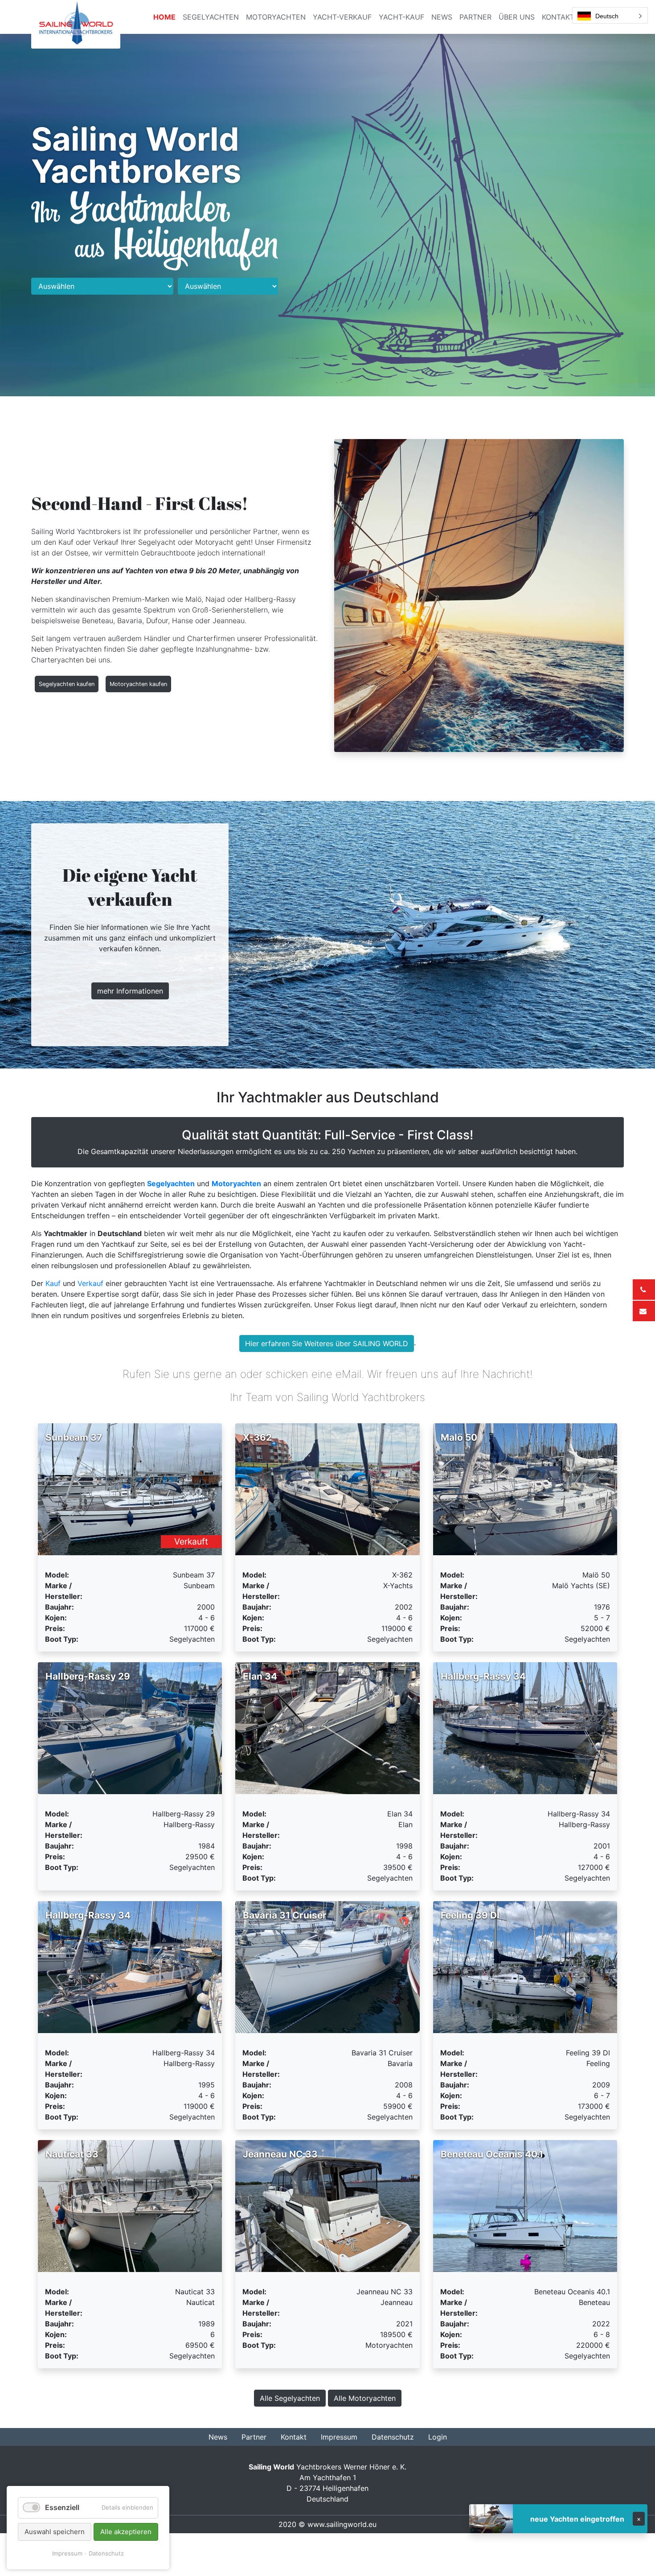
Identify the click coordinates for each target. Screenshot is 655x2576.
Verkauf (90, 1283)
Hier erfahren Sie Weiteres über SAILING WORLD (327, 1343)
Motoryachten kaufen (138, 684)
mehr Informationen (130, 991)
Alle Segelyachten (290, 2398)
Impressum (67, 2553)
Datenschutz (106, 2553)
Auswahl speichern (55, 2532)
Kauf (53, 1283)
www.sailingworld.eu (342, 2524)
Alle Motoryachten (365, 2398)
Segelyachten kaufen (67, 684)
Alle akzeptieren (126, 2532)
